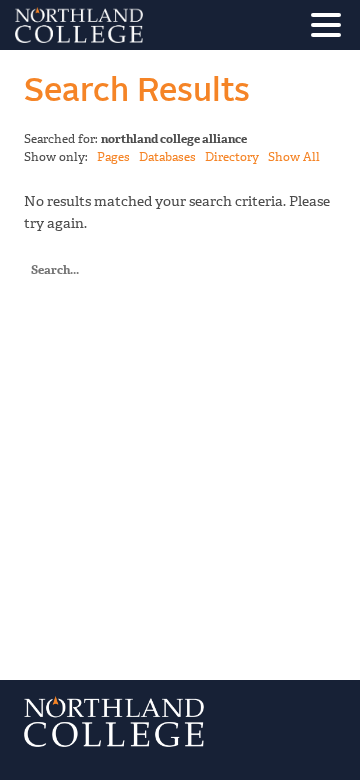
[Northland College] (135, 25)
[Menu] (331, 28)
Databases (167, 157)
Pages (113, 157)
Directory (232, 157)
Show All (294, 157)
